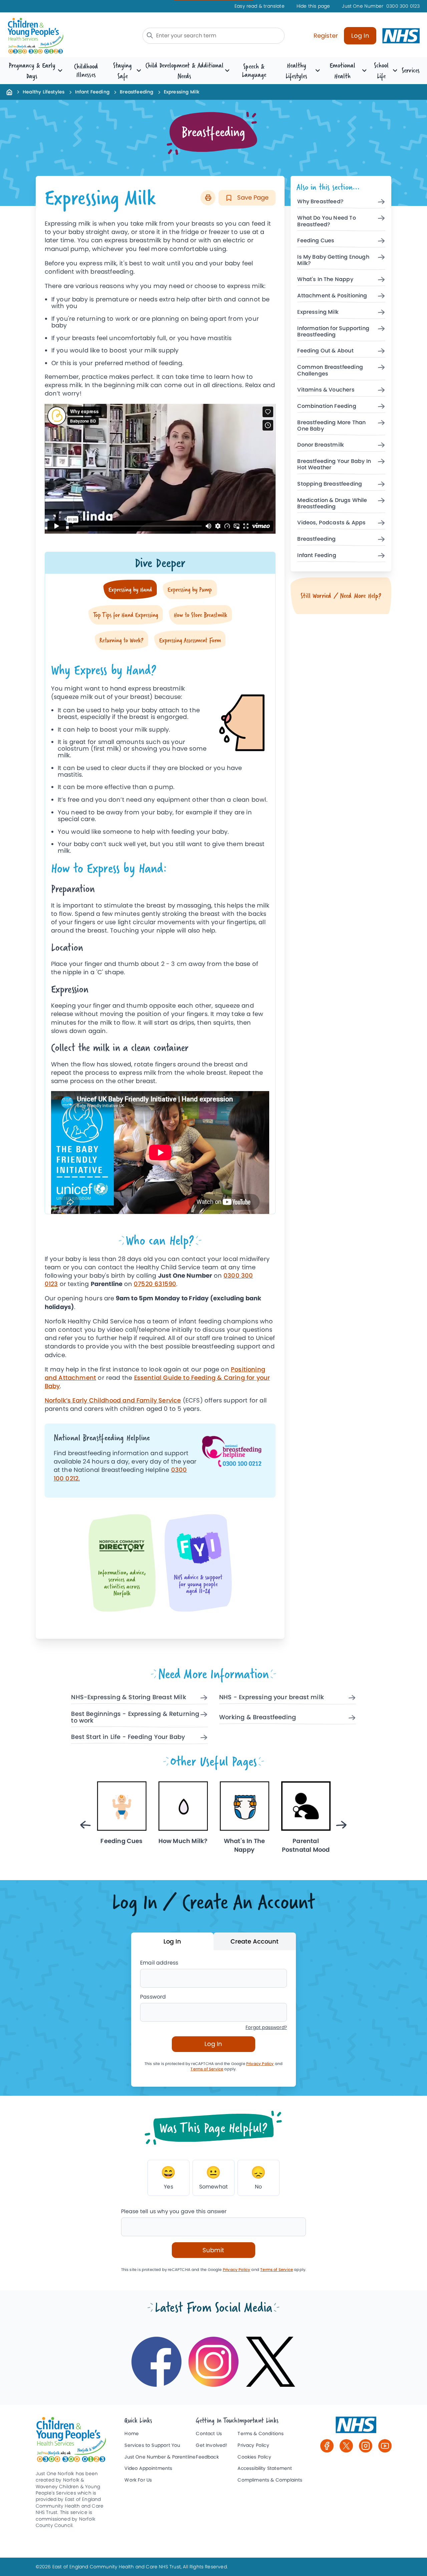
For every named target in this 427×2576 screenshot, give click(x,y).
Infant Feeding (92, 92)
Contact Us (209, 2434)
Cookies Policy (254, 2457)
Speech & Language (254, 70)
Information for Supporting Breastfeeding (333, 332)
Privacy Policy (260, 2064)
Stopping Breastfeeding (330, 484)
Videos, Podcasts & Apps (331, 523)
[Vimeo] (385, 2446)
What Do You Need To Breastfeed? (326, 221)
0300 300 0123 (381, 6)
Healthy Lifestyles (44, 92)
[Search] (150, 35)
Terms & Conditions (261, 2434)
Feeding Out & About (325, 351)
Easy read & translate (260, 6)
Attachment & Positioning (332, 296)
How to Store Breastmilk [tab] (200, 615)
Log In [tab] (172, 1941)
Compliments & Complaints (270, 2480)
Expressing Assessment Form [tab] (190, 640)
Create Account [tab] (255, 1941)
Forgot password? (266, 2027)
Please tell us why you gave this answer (174, 2211)
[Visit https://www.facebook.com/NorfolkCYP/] (156, 2362)
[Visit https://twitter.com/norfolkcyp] (271, 2362)
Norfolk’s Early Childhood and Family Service (113, 1400)
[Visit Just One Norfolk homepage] (53, 36)
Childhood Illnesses (86, 70)
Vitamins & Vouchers (326, 390)
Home (132, 2434)
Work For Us (138, 2480)
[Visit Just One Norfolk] (356, 2428)
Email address (159, 1963)
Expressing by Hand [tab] (130, 589)
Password (153, 1997)
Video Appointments (148, 2468)
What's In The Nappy (325, 280)
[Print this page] (208, 198)
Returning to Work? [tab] (121, 640)
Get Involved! (211, 2445)
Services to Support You (152, 2445)
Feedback (207, 2457)
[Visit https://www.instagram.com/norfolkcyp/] (213, 2362)
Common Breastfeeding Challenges (330, 370)
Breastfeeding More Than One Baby (331, 426)
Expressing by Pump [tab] (190, 589)
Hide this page (313, 6)
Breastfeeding (136, 92)
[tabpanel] (160, 932)
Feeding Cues (316, 241)
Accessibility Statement (265, 2468)
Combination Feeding (327, 406)
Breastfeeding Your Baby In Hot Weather (334, 465)
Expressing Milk (318, 312)
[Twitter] (346, 2446)
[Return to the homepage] (9, 92)
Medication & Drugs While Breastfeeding (332, 504)
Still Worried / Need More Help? (341, 596)
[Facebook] (327, 2446)
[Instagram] (366, 2446)
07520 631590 (155, 1284)
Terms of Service (207, 2069)
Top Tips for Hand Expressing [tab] (126, 615)
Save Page (252, 197)
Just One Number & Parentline (160, 2457)
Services (411, 70)
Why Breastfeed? (320, 202)
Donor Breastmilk (321, 445)
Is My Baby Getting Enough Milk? (333, 260)
